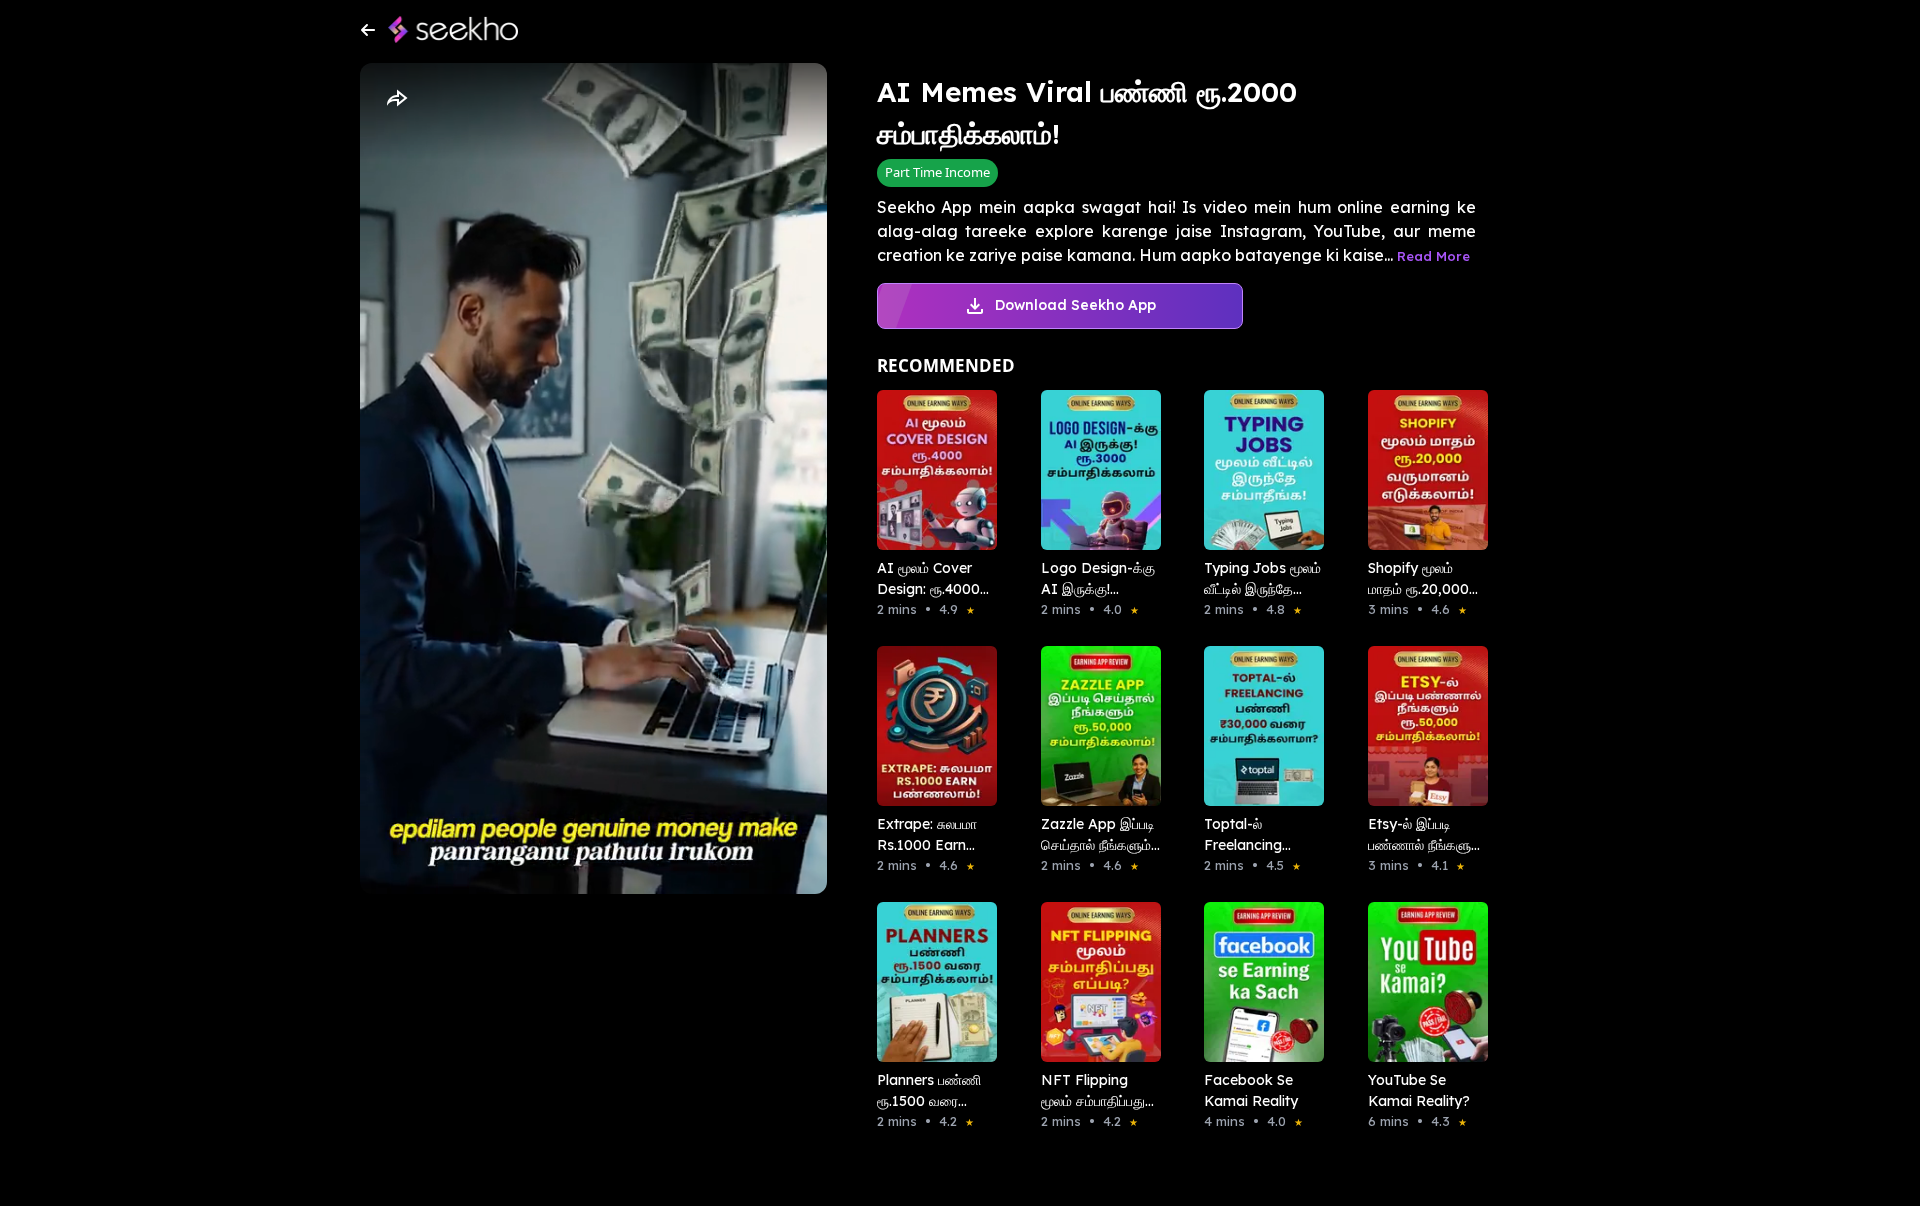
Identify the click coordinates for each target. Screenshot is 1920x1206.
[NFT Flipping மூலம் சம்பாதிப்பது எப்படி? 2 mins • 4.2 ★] (1095, 982)
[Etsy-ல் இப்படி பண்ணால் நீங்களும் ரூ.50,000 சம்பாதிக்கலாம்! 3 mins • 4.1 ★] (1422, 726)
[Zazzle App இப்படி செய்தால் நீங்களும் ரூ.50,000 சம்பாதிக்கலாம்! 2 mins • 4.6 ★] (1095, 726)
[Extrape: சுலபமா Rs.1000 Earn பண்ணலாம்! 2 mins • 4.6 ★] (931, 726)
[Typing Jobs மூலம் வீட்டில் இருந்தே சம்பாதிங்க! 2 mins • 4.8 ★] (1258, 470)
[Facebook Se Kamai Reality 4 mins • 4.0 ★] (1258, 982)
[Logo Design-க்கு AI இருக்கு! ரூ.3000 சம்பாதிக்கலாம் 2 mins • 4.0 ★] (1095, 470)
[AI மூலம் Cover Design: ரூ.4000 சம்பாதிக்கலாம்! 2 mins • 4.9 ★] (931, 470)
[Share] (396, 99)
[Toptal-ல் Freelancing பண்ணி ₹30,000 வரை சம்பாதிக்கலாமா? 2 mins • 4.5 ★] (1258, 726)
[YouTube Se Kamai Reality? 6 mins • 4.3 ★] (1422, 982)
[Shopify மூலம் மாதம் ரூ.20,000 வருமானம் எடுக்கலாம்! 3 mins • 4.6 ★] (1422, 470)
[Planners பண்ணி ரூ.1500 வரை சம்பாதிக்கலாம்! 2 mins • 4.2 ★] (931, 982)
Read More (1433, 256)
